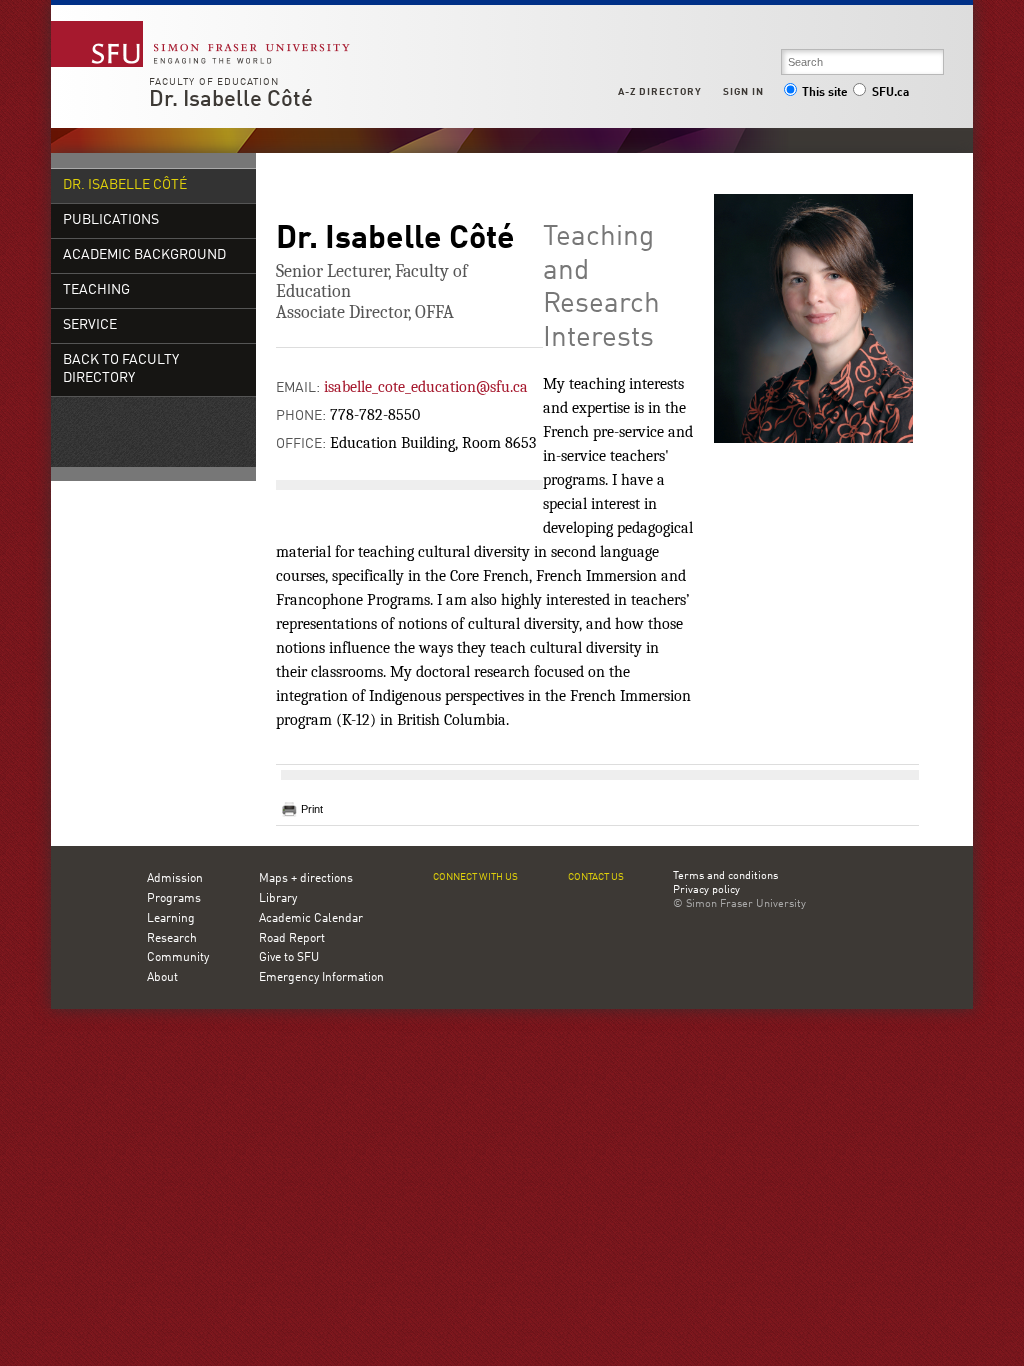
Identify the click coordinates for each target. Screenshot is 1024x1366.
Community (178, 958)
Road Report (292, 939)
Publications (111, 220)
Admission (175, 879)
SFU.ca (890, 93)
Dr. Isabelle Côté (231, 100)
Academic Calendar (311, 919)
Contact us (596, 877)
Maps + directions (306, 879)
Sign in (743, 92)
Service (90, 325)
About (162, 978)
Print (312, 809)
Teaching (96, 290)
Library (278, 899)
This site (825, 93)
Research (172, 939)
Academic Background (144, 255)
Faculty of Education (214, 82)
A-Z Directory (660, 92)
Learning (171, 919)
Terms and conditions (725, 877)
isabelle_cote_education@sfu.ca (426, 387)
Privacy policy (706, 891)
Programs (174, 899)
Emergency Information (321, 978)
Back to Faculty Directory (121, 369)
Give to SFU (289, 958)
